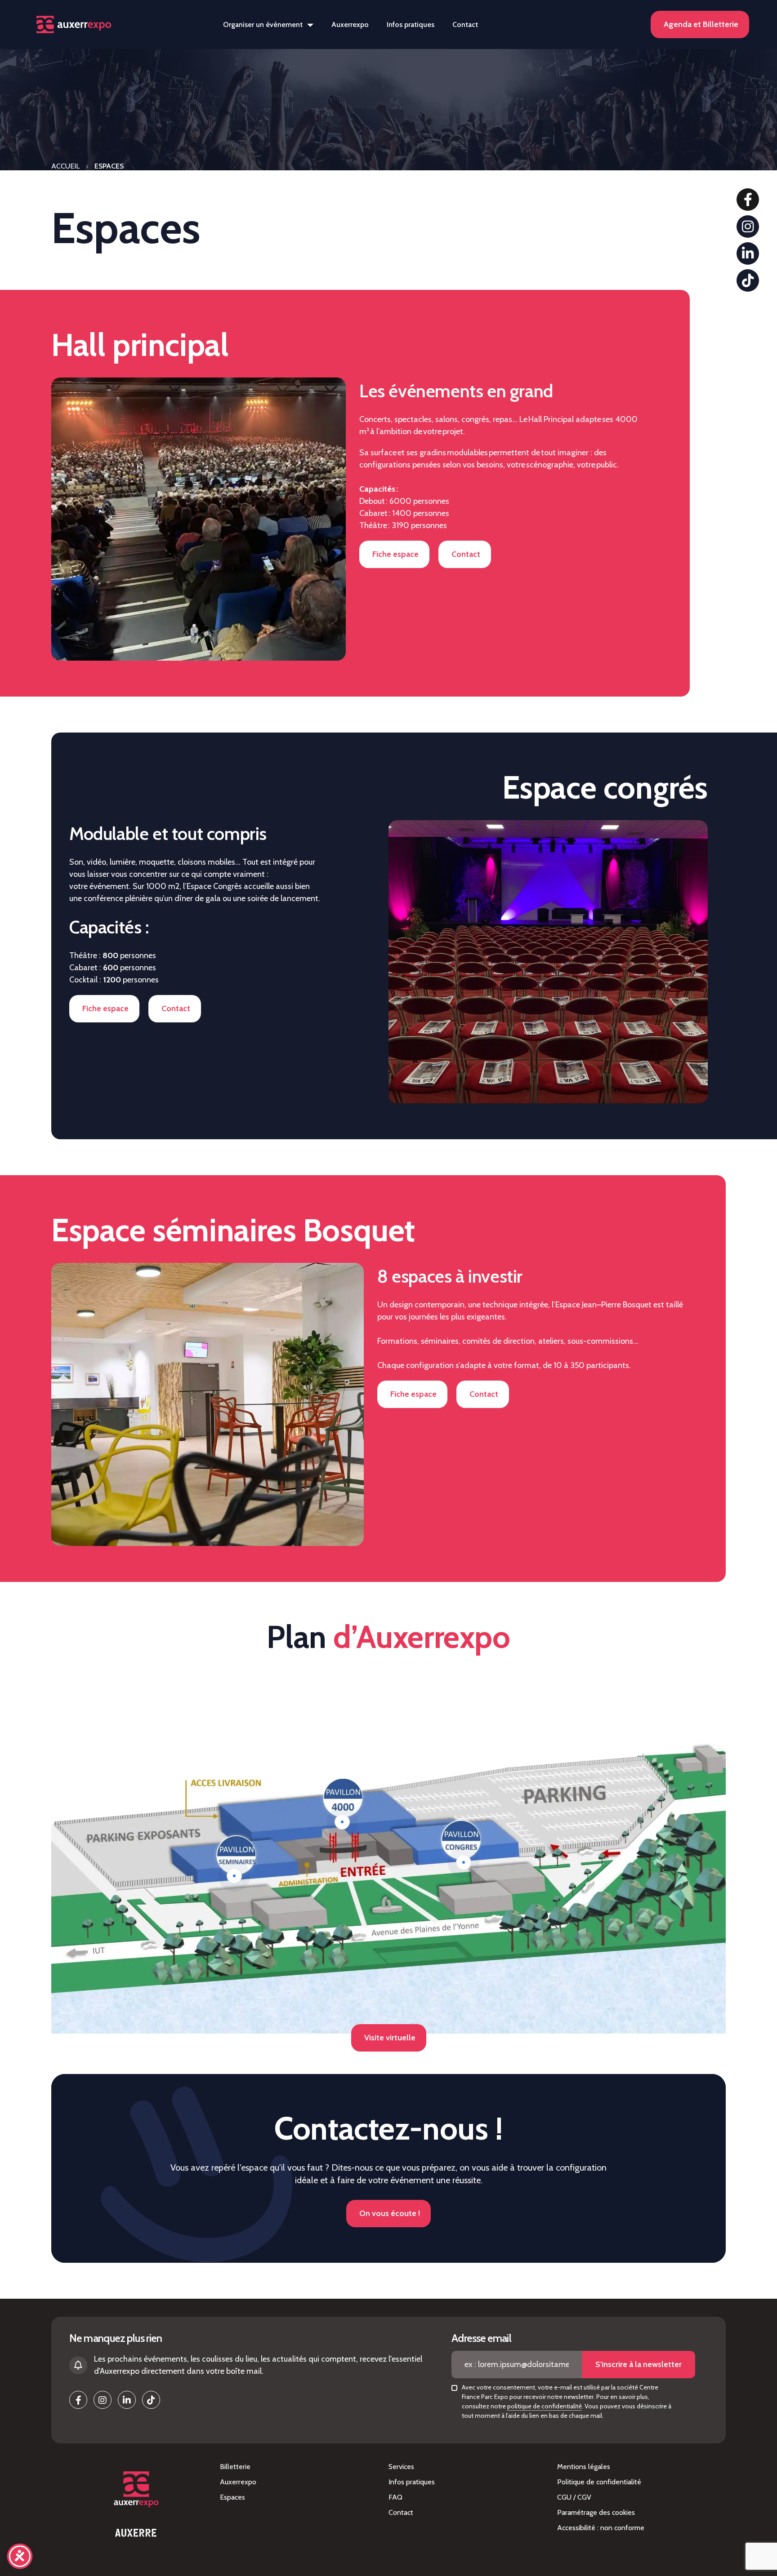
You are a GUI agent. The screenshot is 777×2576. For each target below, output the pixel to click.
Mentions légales (584, 2467)
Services (401, 2467)
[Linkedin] (748, 253)
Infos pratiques (411, 24)
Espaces (232, 2497)
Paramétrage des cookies (596, 2512)
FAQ (395, 2497)
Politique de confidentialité (599, 2482)
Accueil (65, 166)
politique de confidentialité (545, 2406)
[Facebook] (748, 200)
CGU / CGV (574, 2497)
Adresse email (481, 2338)
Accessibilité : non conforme (601, 2528)
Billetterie (235, 2467)
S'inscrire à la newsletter (639, 2364)
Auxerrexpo (350, 24)
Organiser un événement (263, 24)
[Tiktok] (748, 280)
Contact (465, 24)
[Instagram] (748, 227)
